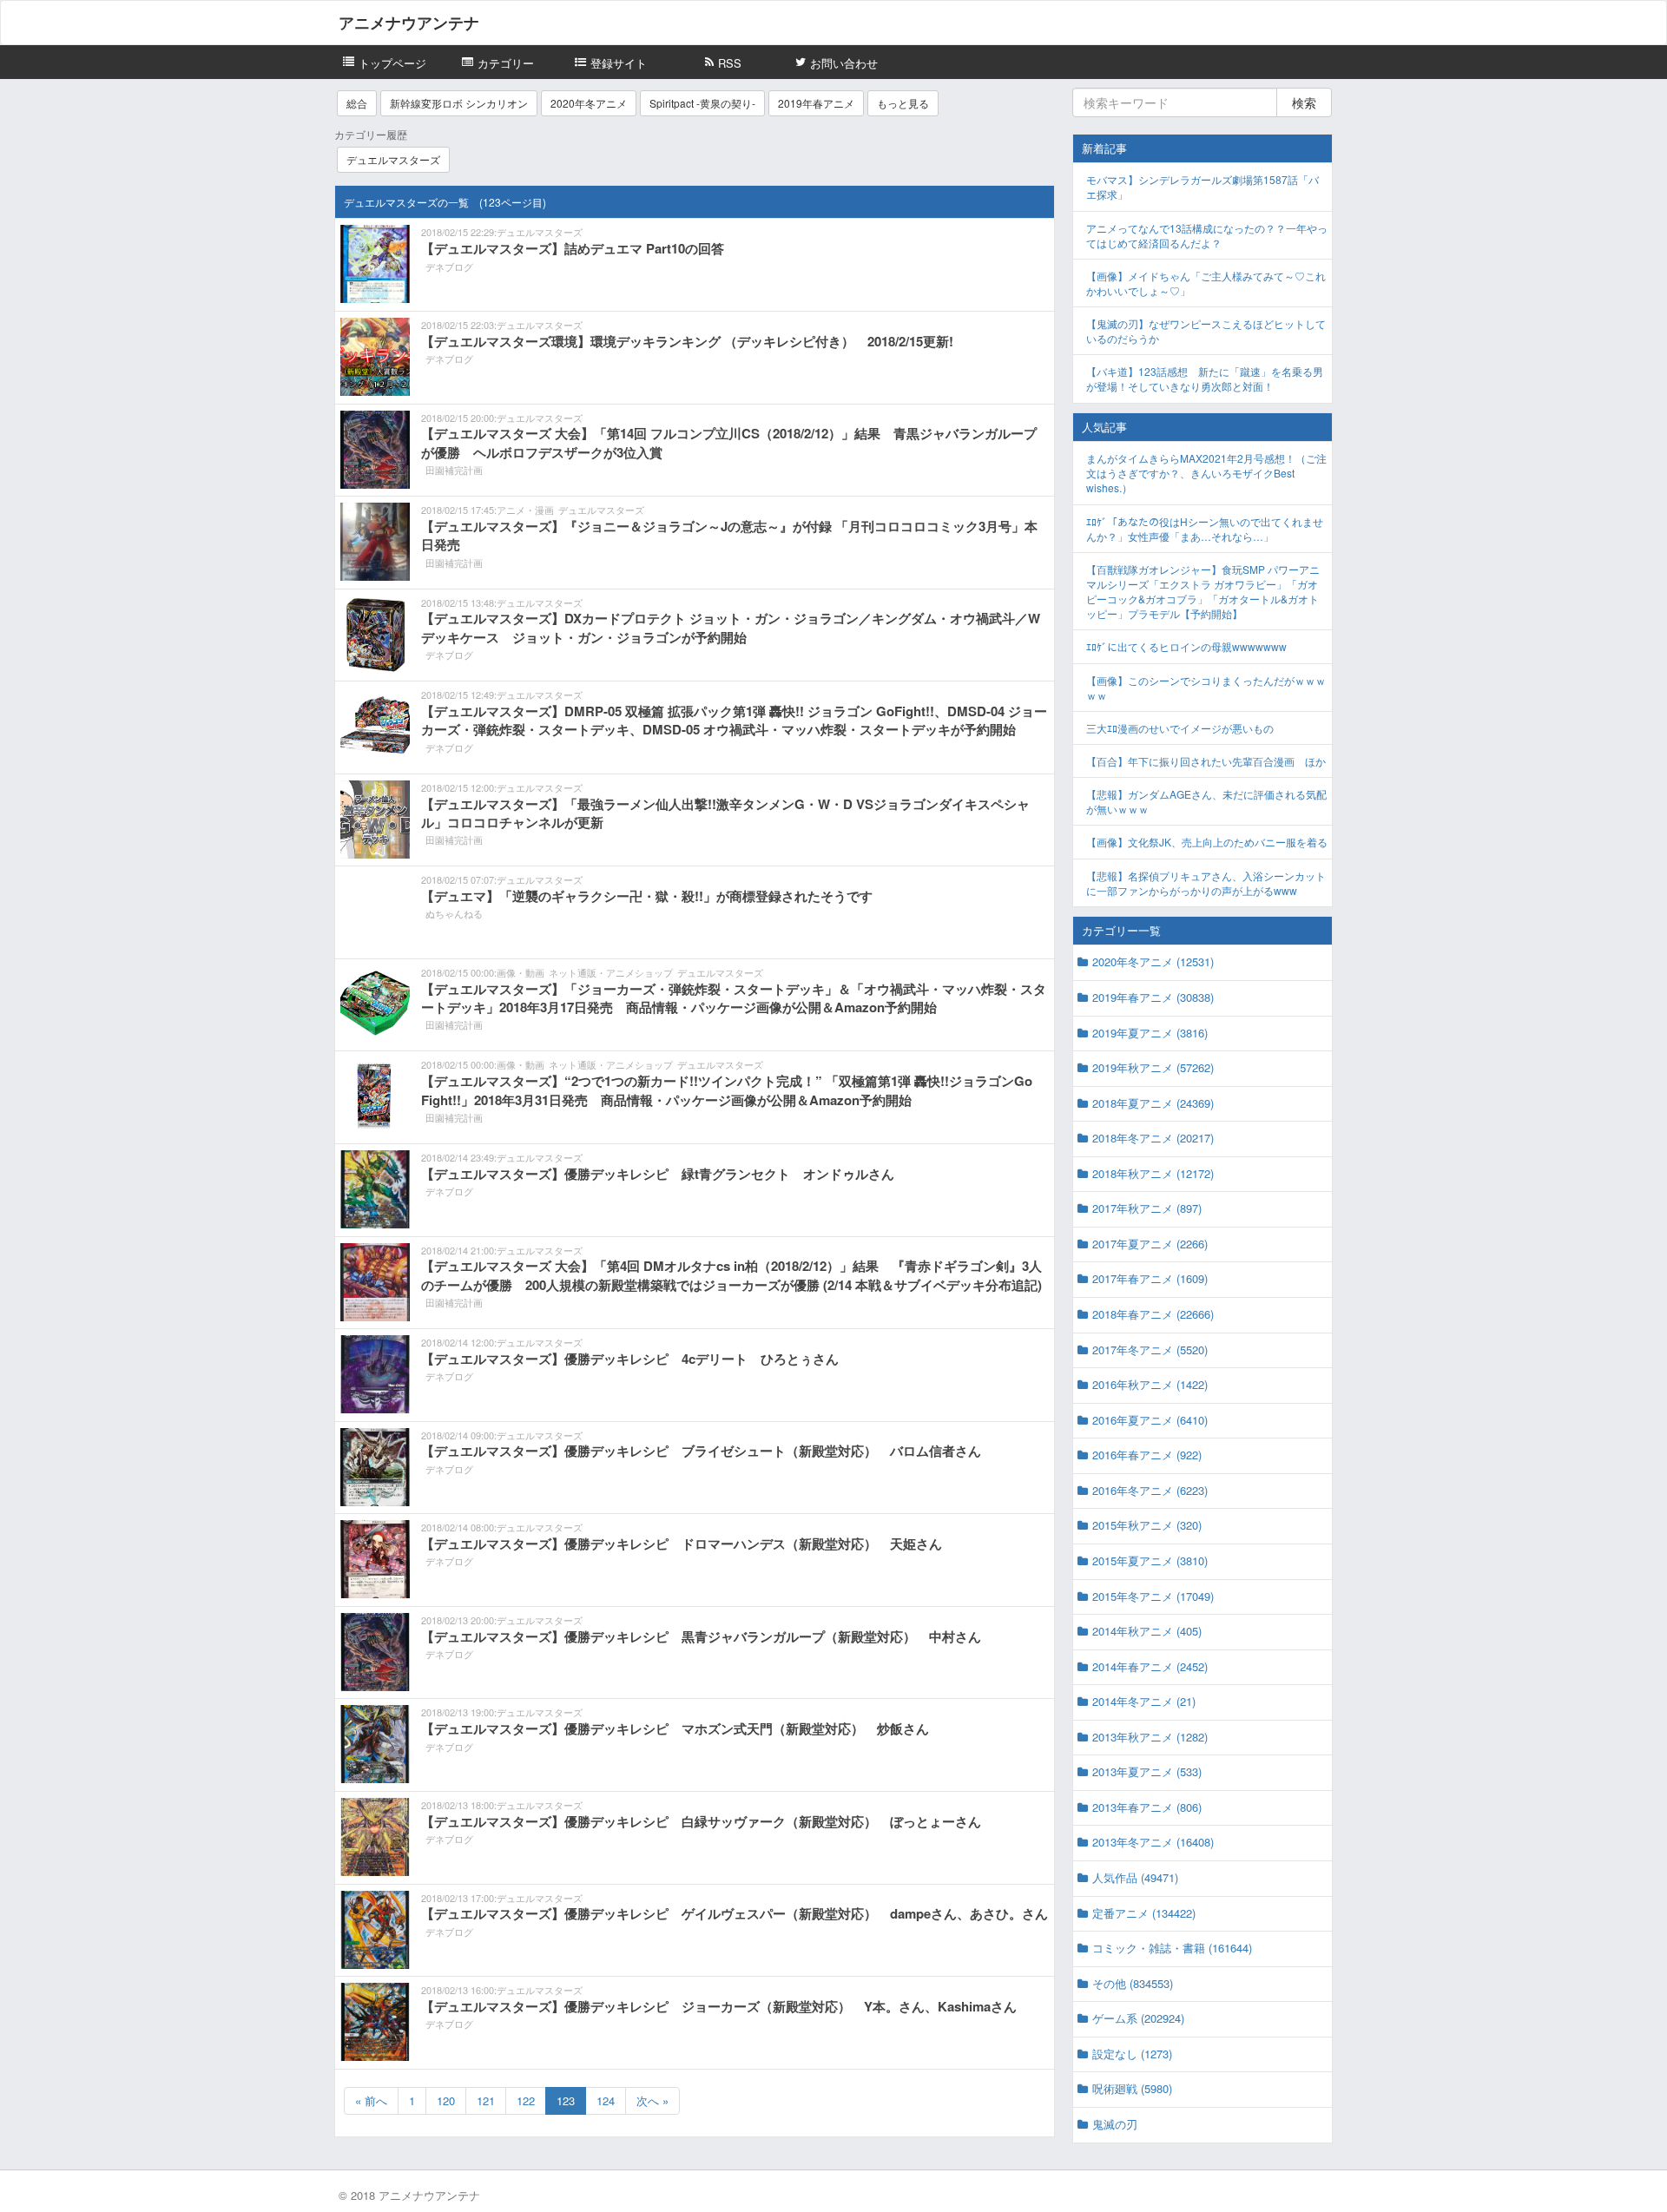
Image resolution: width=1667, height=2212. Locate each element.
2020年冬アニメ (589, 103)
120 (446, 2100)
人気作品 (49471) (1135, 1877)
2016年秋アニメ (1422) (1150, 1384)
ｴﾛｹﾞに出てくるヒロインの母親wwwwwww (1186, 646)
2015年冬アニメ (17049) (1153, 1596)
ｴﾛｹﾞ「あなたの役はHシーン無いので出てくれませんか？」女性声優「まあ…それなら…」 (1205, 529)
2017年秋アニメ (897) (1147, 1208)
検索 (1304, 102)
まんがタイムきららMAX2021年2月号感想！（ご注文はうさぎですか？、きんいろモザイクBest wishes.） (1206, 473)
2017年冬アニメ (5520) (1150, 1350)
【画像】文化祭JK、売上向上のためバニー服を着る (1207, 842)
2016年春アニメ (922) (1147, 1455)
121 (486, 2100)
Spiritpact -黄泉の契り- (702, 103)
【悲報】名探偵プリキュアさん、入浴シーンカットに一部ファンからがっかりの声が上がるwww (1206, 883)
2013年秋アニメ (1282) (1150, 1737)
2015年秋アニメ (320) (1147, 1525)
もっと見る (903, 103)
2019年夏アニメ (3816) (1150, 1033)
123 (566, 2100)
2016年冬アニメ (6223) (1150, 1490)
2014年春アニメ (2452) (1150, 1666)
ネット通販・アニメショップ (611, 972)
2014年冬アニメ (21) (1144, 1701)
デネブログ (449, 267)
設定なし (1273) (1132, 2054)
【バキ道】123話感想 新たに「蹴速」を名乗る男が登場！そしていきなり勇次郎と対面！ (1205, 379)
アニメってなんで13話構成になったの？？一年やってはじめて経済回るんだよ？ (1207, 235)
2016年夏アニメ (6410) (1150, 1420)
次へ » (652, 2100)
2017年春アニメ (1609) (1150, 1278)
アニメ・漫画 (525, 510)
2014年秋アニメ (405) (1147, 1631)
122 (526, 2100)
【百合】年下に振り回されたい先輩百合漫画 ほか (1206, 761)
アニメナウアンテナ (409, 23)
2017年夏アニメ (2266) (1150, 1244)
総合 (357, 103)
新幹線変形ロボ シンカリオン (459, 103)
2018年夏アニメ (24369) (1153, 1103)
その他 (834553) (1133, 1983)
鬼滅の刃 (1115, 2124)
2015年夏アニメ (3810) (1150, 1560)
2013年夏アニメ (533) (1147, 1771)
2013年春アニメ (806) (1147, 1807)
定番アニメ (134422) (1144, 1913)
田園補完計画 (454, 470)
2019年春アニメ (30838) (1153, 997)
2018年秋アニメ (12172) (1153, 1173)
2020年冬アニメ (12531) (1153, 961)
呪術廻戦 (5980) (1132, 2088)
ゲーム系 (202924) (1138, 2018)
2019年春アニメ (816, 103)
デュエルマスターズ (393, 159)
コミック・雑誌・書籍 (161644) (1172, 1948)
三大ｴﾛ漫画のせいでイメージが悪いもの (1180, 728)
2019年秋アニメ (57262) (1153, 1067)
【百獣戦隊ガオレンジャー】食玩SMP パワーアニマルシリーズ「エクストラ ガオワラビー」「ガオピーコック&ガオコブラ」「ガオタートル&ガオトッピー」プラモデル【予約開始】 (1203, 591)
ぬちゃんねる (454, 913)
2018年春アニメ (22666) (1153, 1314)
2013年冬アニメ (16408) (1153, 1842)
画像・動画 (521, 972)
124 (606, 2100)
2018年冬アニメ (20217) (1153, 1138)
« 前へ (371, 2100)
